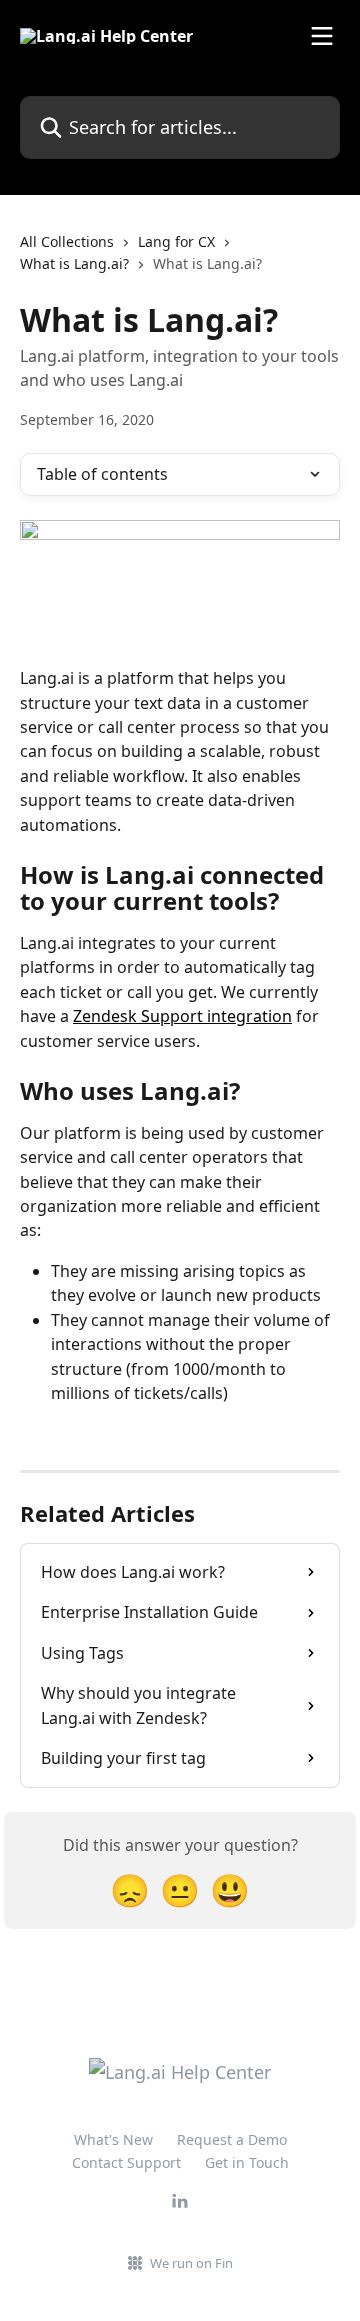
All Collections (67, 241)
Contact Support (126, 2162)
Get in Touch (247, 2162)
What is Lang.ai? (74, 263)
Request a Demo (232, 2139)
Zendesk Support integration (182, 1016)
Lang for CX (176, 241)
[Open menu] (322, 36)
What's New (113, 2139)
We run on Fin (191, 2263)
